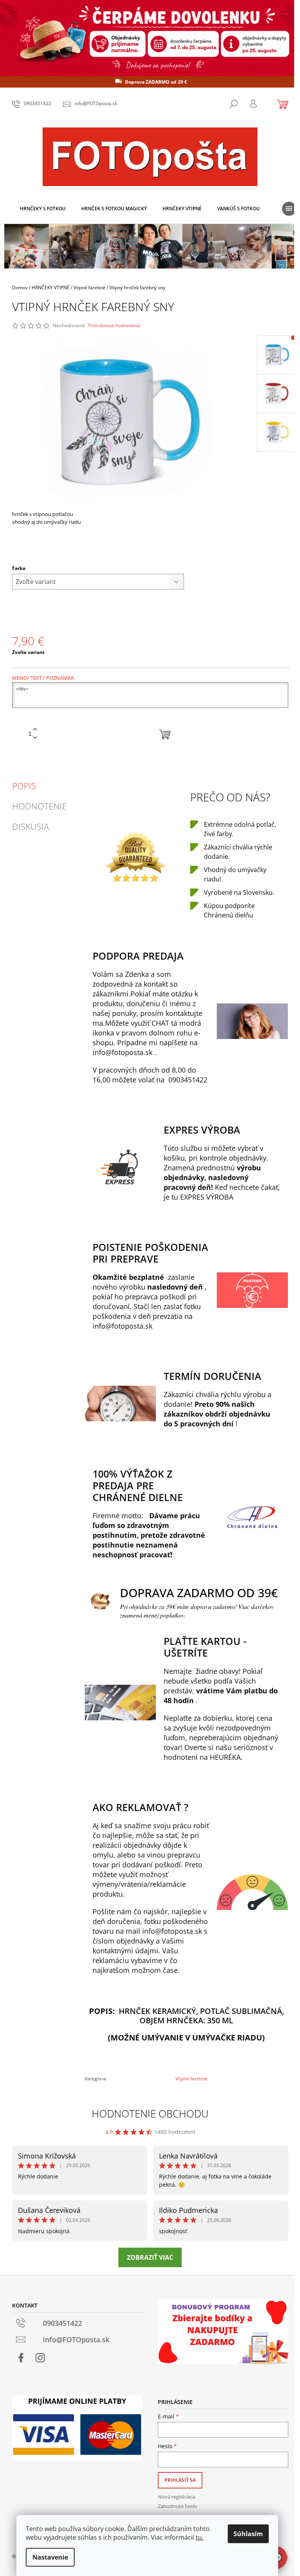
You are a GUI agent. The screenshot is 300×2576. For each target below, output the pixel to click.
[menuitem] (43, 209)
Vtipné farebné (191, 2079)
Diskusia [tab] (30, 826)
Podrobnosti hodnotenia (114, 326)
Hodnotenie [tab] (39, 806)
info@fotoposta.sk (122, 1052)
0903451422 (188, 1080)
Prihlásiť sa (180, 2480)
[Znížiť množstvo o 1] (35, 738)
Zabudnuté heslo (178, 2506)
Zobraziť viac (150, 2257)
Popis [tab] (24, 786)
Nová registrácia (177, 2497)
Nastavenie (50, 2557)
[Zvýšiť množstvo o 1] (35, 730)
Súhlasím (248, 2534)
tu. (200, 2537)
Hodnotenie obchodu (150, 2114)
